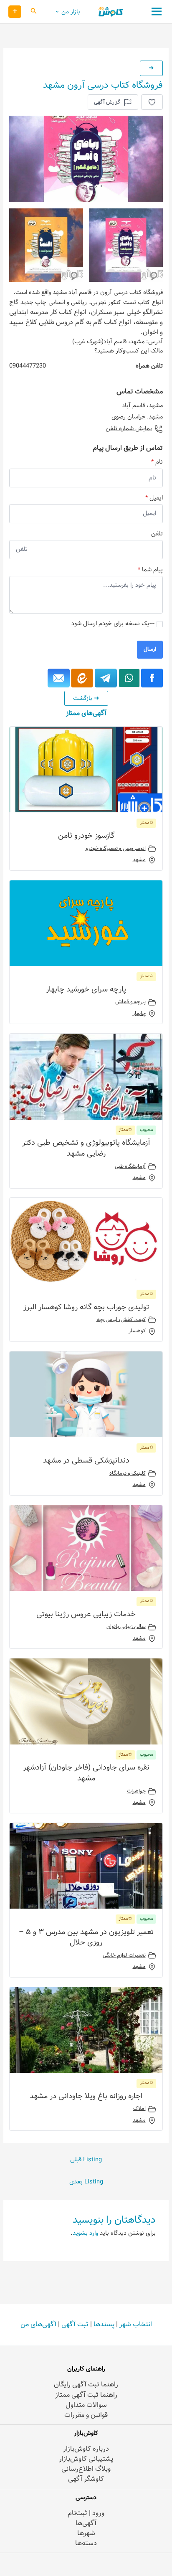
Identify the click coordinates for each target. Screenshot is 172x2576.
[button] (33, 12)
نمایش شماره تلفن (129, 429)
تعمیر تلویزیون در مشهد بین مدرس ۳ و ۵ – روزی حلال (86, 1937)
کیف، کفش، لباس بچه (121, 1320)
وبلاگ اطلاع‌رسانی (86, 2469)
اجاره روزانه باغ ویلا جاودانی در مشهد (86, 2096)
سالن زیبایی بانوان (126, 1627)
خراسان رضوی (129, 417)
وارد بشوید (85, 2233)
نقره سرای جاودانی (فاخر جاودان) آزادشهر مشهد (86, 1773)
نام (157, 462)
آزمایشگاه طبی (130, 1166)
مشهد (156, 417)
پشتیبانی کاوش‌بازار (86, 2459)
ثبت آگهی (75, 2324)
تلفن (157, 534)
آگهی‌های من (38, 2324)
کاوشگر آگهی (86, 2479)
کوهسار (137, 1331)
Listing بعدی (86, 2182)
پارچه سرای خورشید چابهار (86, 989)
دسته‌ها (86, 2543)
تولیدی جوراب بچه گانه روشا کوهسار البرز (86, 1307)
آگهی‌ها (86, 2523)
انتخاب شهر (136, 2324)
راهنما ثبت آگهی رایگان (86, 2385)
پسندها (104, 2324)
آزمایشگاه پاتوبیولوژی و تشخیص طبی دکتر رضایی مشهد (86, 1148)
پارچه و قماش (130, 1002)
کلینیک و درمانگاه (128, 1473)
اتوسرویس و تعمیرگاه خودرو (116, 849)
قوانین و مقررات (86, 2415)
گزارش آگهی (107, 102)
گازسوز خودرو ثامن (86, 836)
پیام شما (150, 570)
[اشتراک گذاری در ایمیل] (59, 678)
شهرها (86, 2533)
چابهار (139, 1014)
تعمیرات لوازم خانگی (124, 1955)
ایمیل (154, 498)
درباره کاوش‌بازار (86, 2449)
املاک (139, 2109)
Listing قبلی (86, 2160)
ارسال (150, 649)
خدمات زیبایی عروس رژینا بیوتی (86, 1614)
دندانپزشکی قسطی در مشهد (86, 1460)
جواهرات (136, 1791)
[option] (86, 159)
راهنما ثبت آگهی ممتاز (86, 2395)
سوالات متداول (86, 2405)
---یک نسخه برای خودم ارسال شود (113, 624)
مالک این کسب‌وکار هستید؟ (129, 351)
